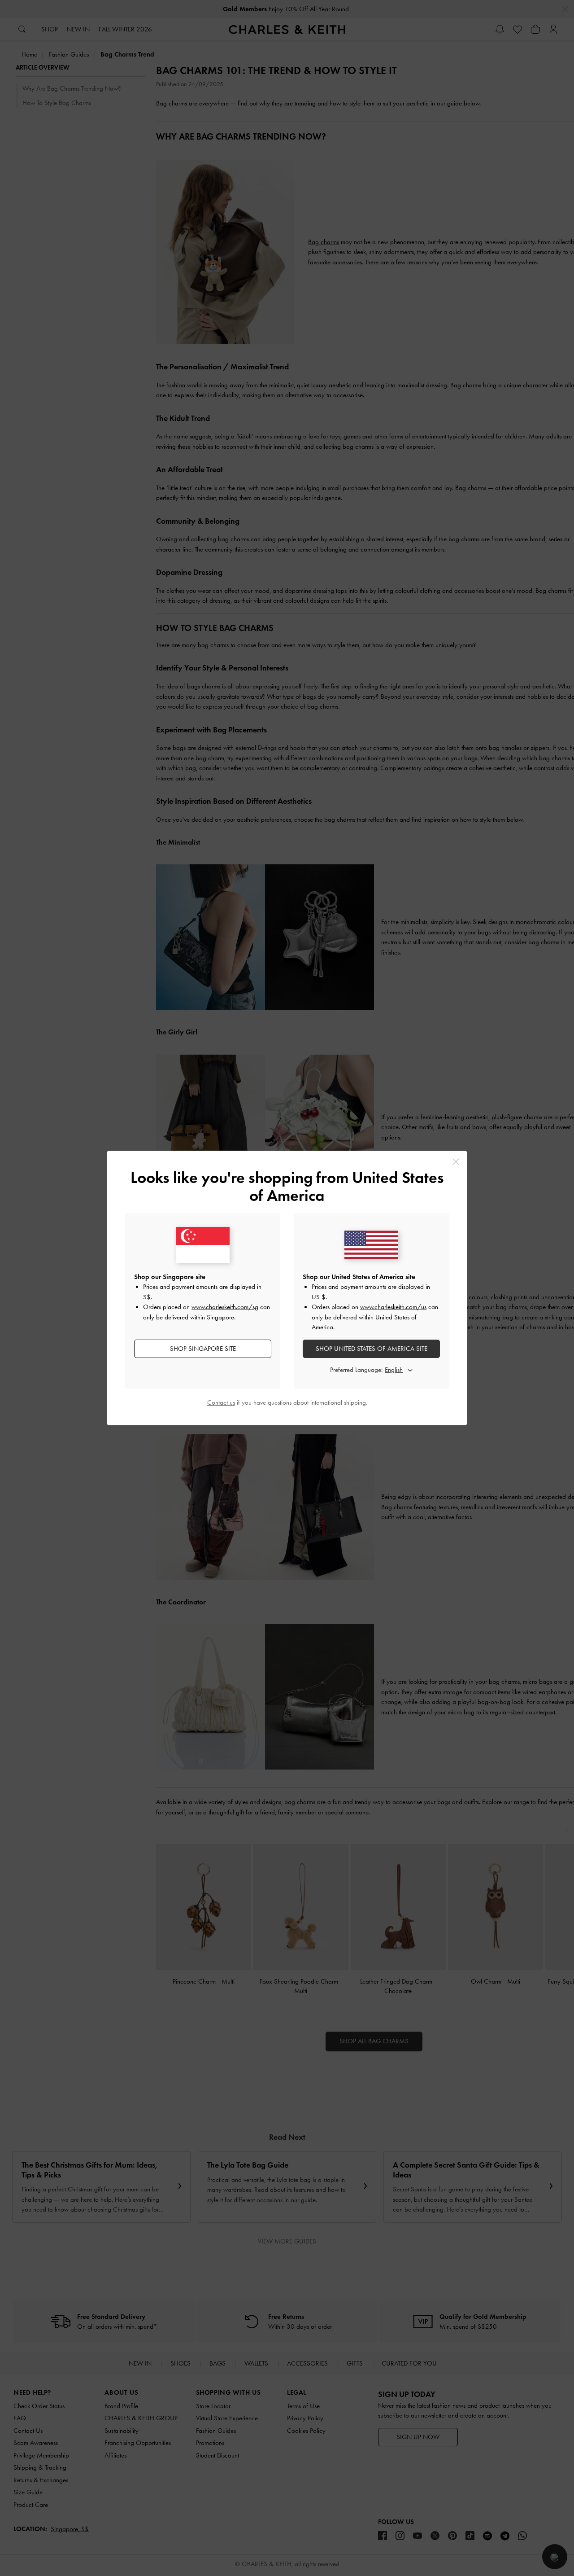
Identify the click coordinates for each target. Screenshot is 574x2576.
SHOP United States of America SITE (372, 1349)
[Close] (456, 1162)
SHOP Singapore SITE (203, 1349)
